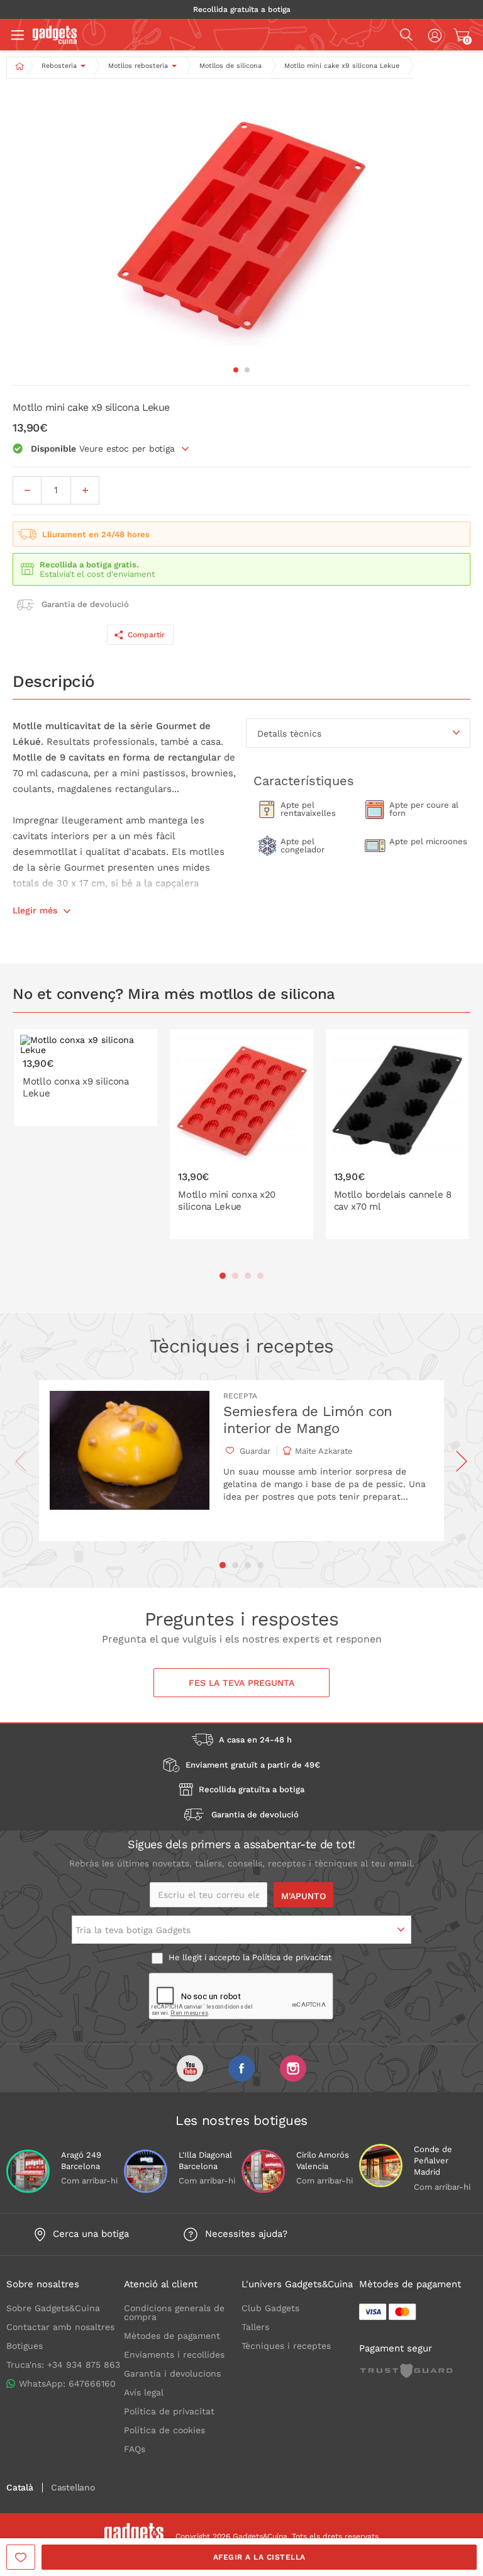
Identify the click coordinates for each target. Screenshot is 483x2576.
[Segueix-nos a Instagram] (293, 2068)
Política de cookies (164, 2430)
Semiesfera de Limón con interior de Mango (308, 1419)
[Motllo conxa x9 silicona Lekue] (86, 1078)
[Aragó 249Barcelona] (28, 2171)
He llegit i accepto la (249, 1957)
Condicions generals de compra (174, 2312)
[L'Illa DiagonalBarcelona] (146, 2171)
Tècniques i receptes (286, 2346)
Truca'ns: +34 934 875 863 (63, 2365)
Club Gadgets (270, 2308)
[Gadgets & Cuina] (55, 41)
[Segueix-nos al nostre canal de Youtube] (190, 2068)
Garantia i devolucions (172, 2373)
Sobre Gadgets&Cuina (53, 2308)
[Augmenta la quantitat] (85, 490)
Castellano (73, 2488)
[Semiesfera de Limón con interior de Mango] (130, 1461)
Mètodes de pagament (172, 2336)
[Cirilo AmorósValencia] (263, 2171)
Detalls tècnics (289, 733)
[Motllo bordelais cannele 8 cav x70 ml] (397, 1134)
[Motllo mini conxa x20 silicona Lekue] (241, 1134)
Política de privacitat (292, 1957)
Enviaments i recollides (174, 2355)
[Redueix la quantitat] (27, 490)
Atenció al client (161, 2284)
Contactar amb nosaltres (60, 2327)
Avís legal (144, 2392)
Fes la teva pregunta (241, 1683)
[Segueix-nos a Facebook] (241, 2068)
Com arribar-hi (89, 2181)
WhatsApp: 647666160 (67, 2384)
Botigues (25, 2346)
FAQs (135, 2449)
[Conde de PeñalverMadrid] (381, 2166)
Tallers (255, 2327)
